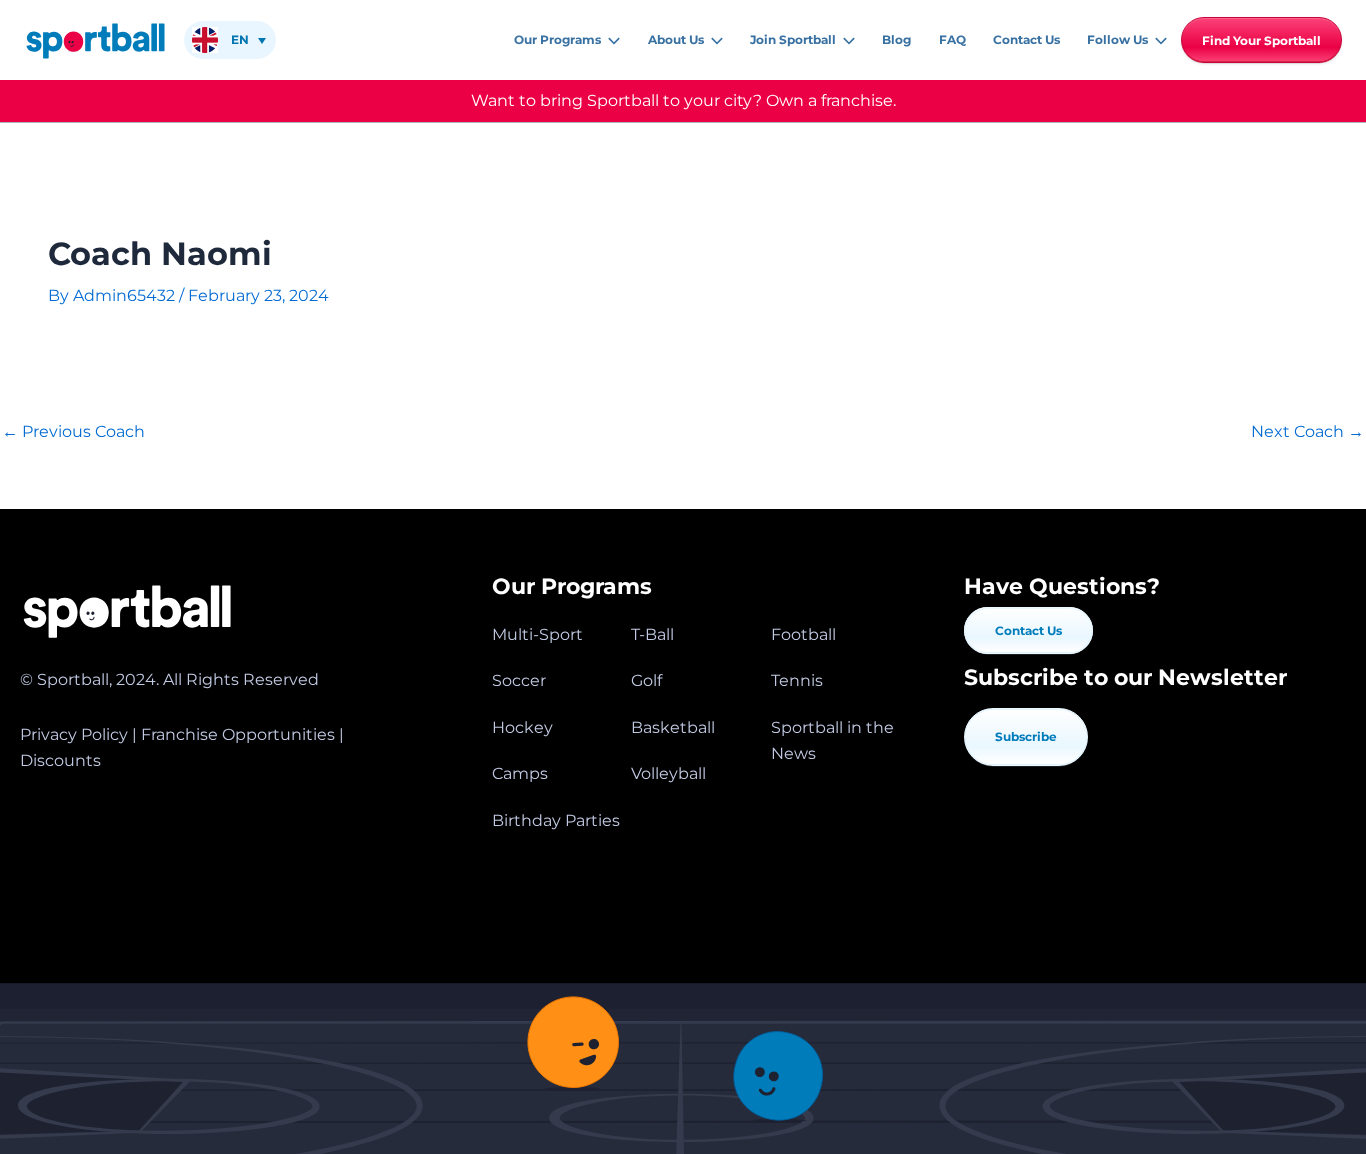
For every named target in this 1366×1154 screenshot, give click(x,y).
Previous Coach (73, 432)
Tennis (797, 680)
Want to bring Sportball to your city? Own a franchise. (683, 100)
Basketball (673, 727)
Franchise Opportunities (238, 734)
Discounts (60, 760)
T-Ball (652, 634)
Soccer (519, 680)
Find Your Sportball (1261, 40)
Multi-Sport (537, 634)
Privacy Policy (74, 734)
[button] (610, 40)
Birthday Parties (556, 820)
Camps (520, 773)
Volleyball (668, 773)
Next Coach (1307, 432)
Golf (646, 680)
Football (803, 634)
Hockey (522, 727)
